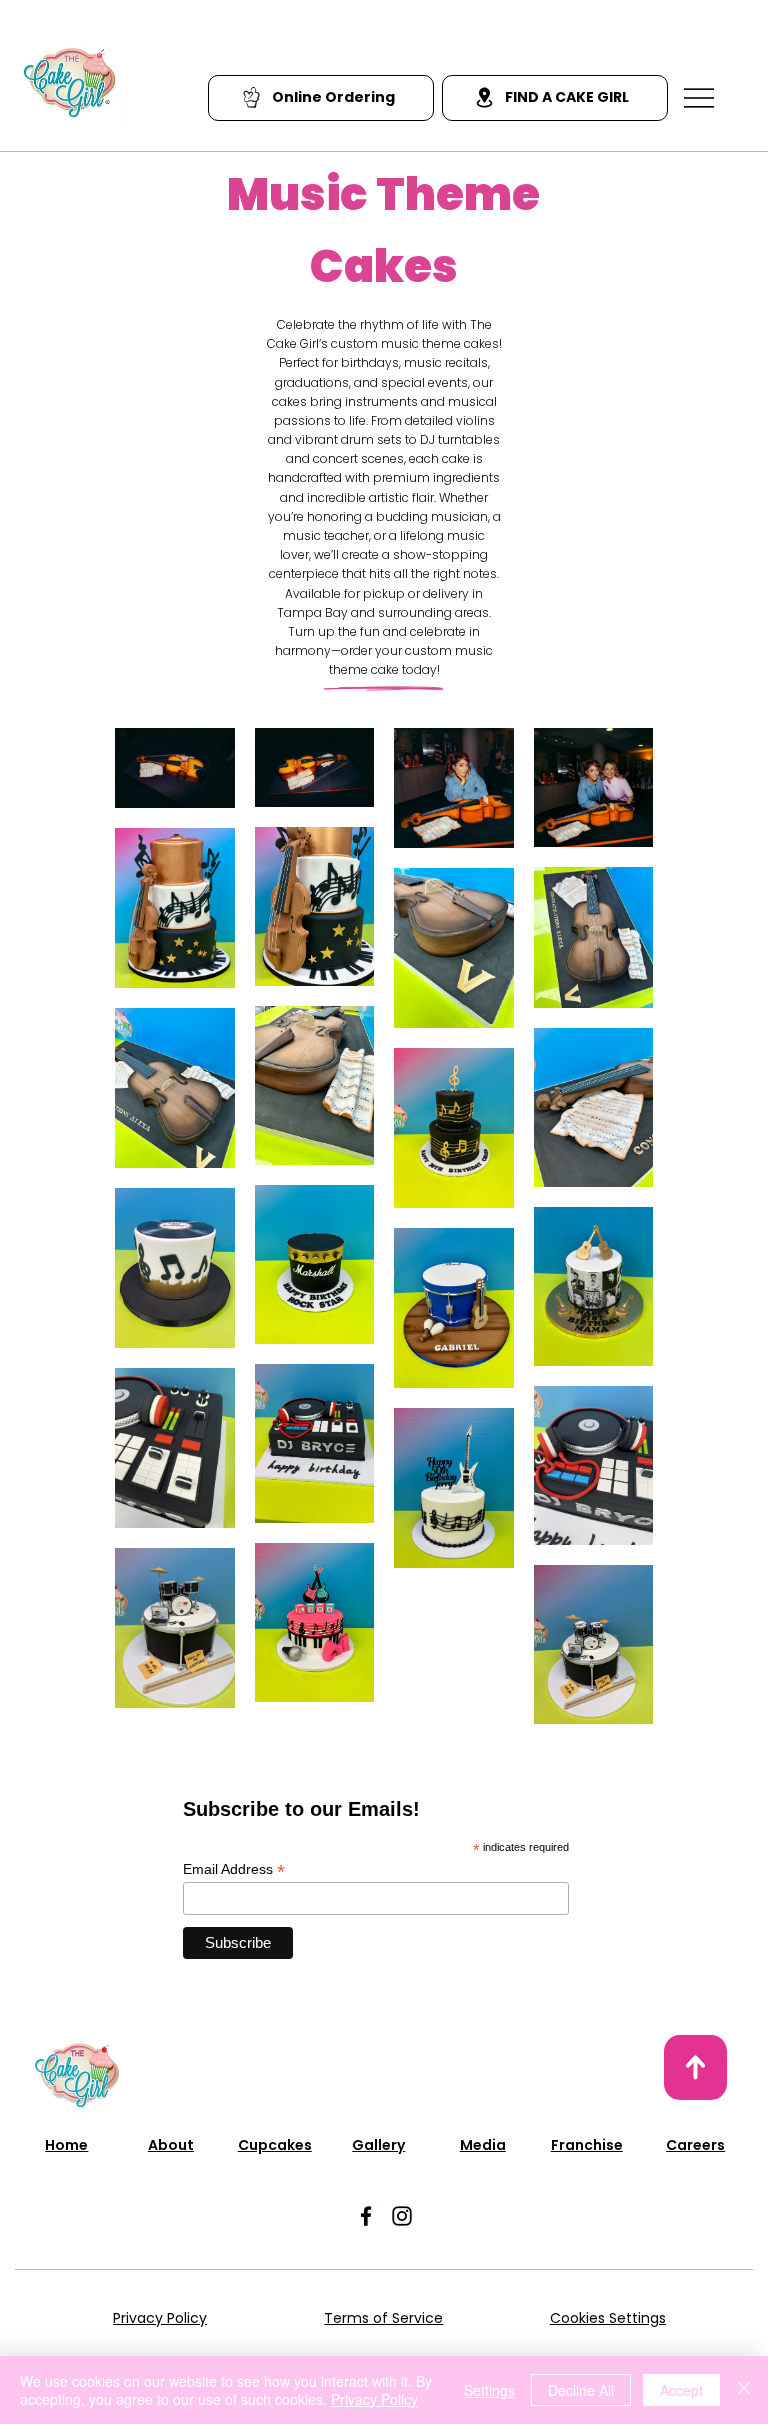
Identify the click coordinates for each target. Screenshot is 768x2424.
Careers (695, 2145)
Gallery (378, 2145)
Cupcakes (275, 2145)
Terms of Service (383, 2318)
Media (483, 2145)
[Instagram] (402, 2216)
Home (66, 2145)
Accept (681, 2390)
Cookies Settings (608, 2318)
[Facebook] (366, 2216)
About (171, 2145)
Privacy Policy (160, 2318)
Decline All (581, 2390)
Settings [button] (489, 2390)
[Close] (744, 2390)
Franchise (587, 2145)
